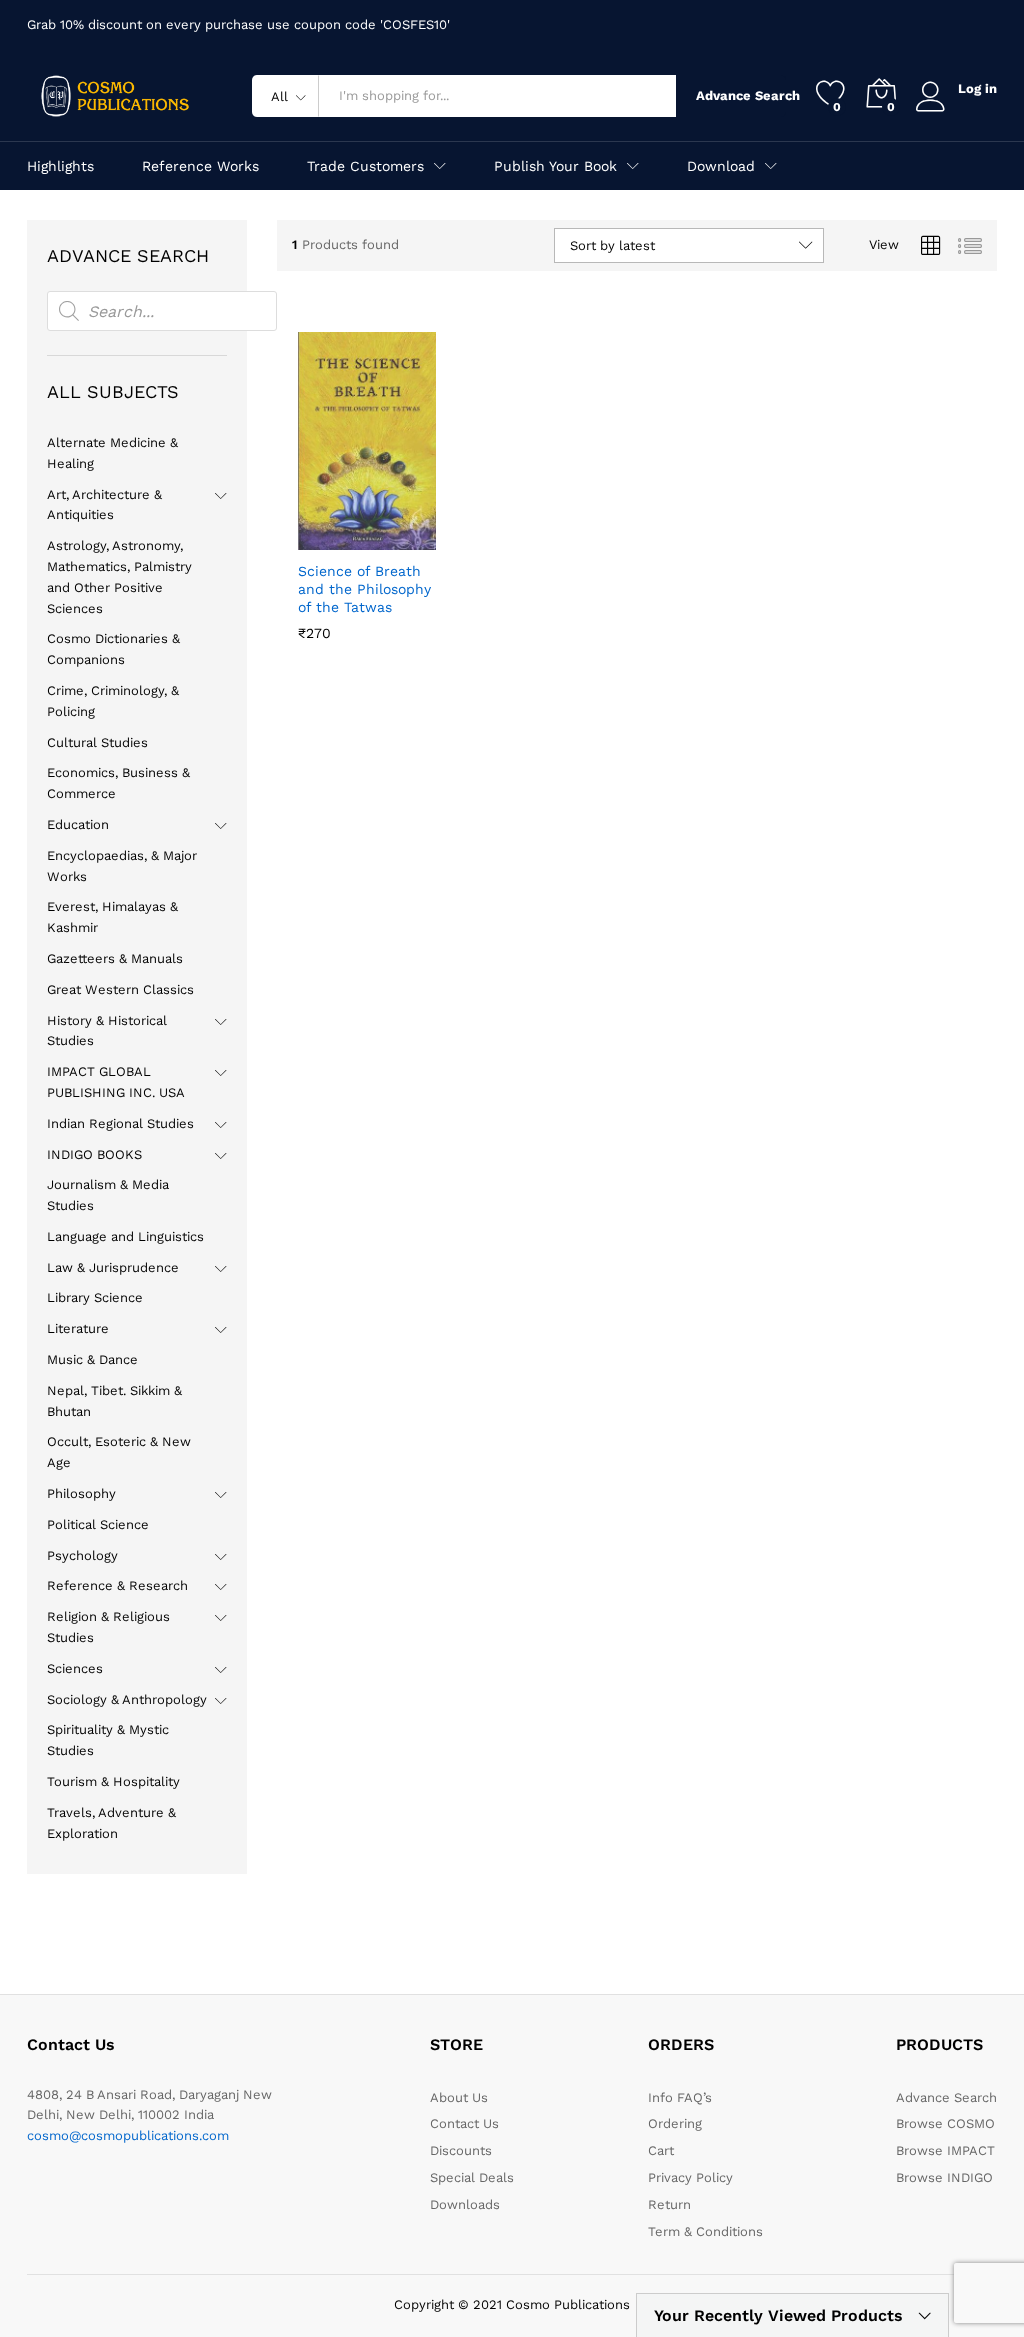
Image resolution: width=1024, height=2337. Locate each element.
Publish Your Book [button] (555, 166)
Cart (661, 2150)
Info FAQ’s (680, 2097)
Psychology (82, 1555)
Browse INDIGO (944, 2177)
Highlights (60, 166)
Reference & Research (117, 1585)
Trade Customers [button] (365, 166)
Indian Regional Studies (120, 1123)
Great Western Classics (120, 989)
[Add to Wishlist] (410, 538)
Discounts (461, 2150)
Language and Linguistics (125, 1236)
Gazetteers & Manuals (115, 958)
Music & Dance (92, 1359)
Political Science (98, 1524)
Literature (78, 1328)
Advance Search (741, 95)
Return (669, 2204)
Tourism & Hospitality (113, 1781)
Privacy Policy (690, 2177)
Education (78, 824)
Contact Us (464, 2123)
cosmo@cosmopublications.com (128, 2135)
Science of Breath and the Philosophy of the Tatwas (364, 589)
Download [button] (721, 166)
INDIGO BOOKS (94, 1154)
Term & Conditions (705, 2231)
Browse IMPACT (945, 2150)
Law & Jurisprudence (113, 1267)
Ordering (675, 2123)
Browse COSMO (945, 2123)
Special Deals (472, 2177)
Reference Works (200, 166)
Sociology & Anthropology (127, 1699)
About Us (459, 2097)
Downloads (465, 2204)
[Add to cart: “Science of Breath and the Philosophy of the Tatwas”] (318, 538)
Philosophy (81, 1493)
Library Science (95, 1297)
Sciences (75, 1668)
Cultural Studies (97, 742)
